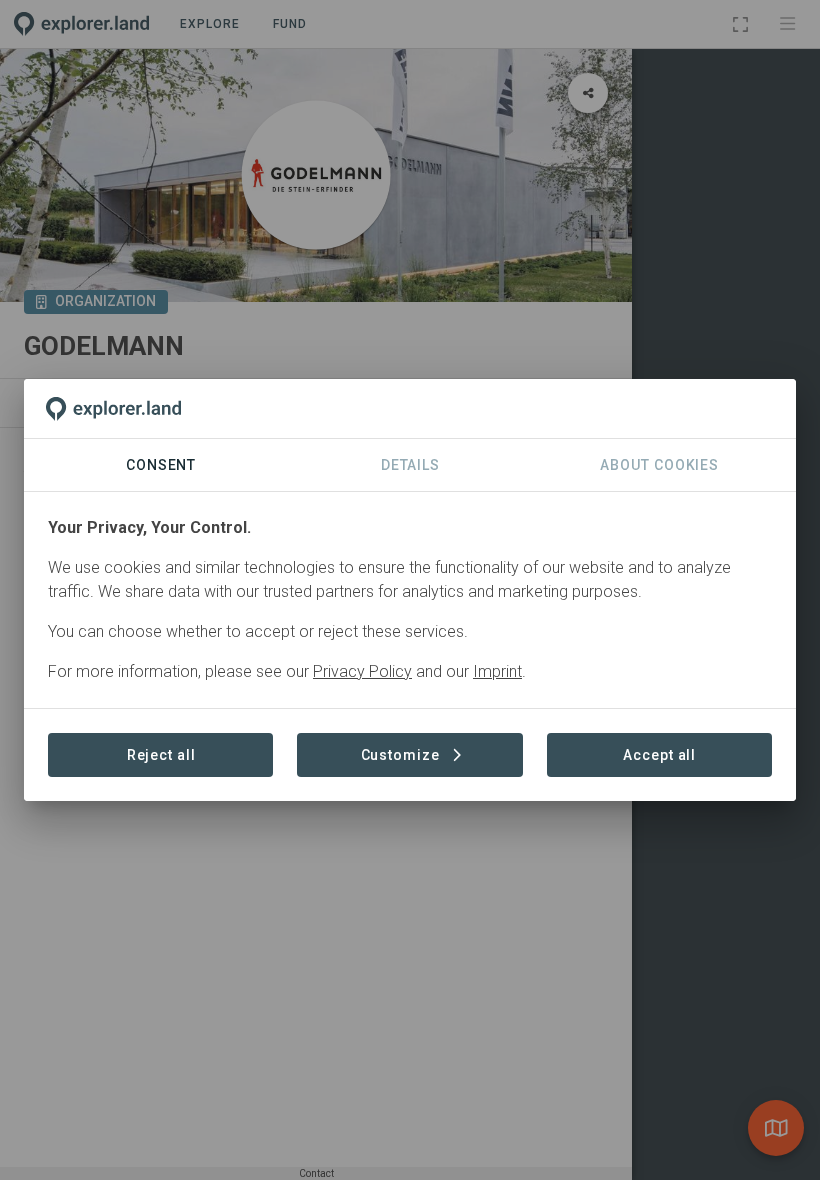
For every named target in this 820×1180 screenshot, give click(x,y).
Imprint (497, 671)
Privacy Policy (362, 671)
